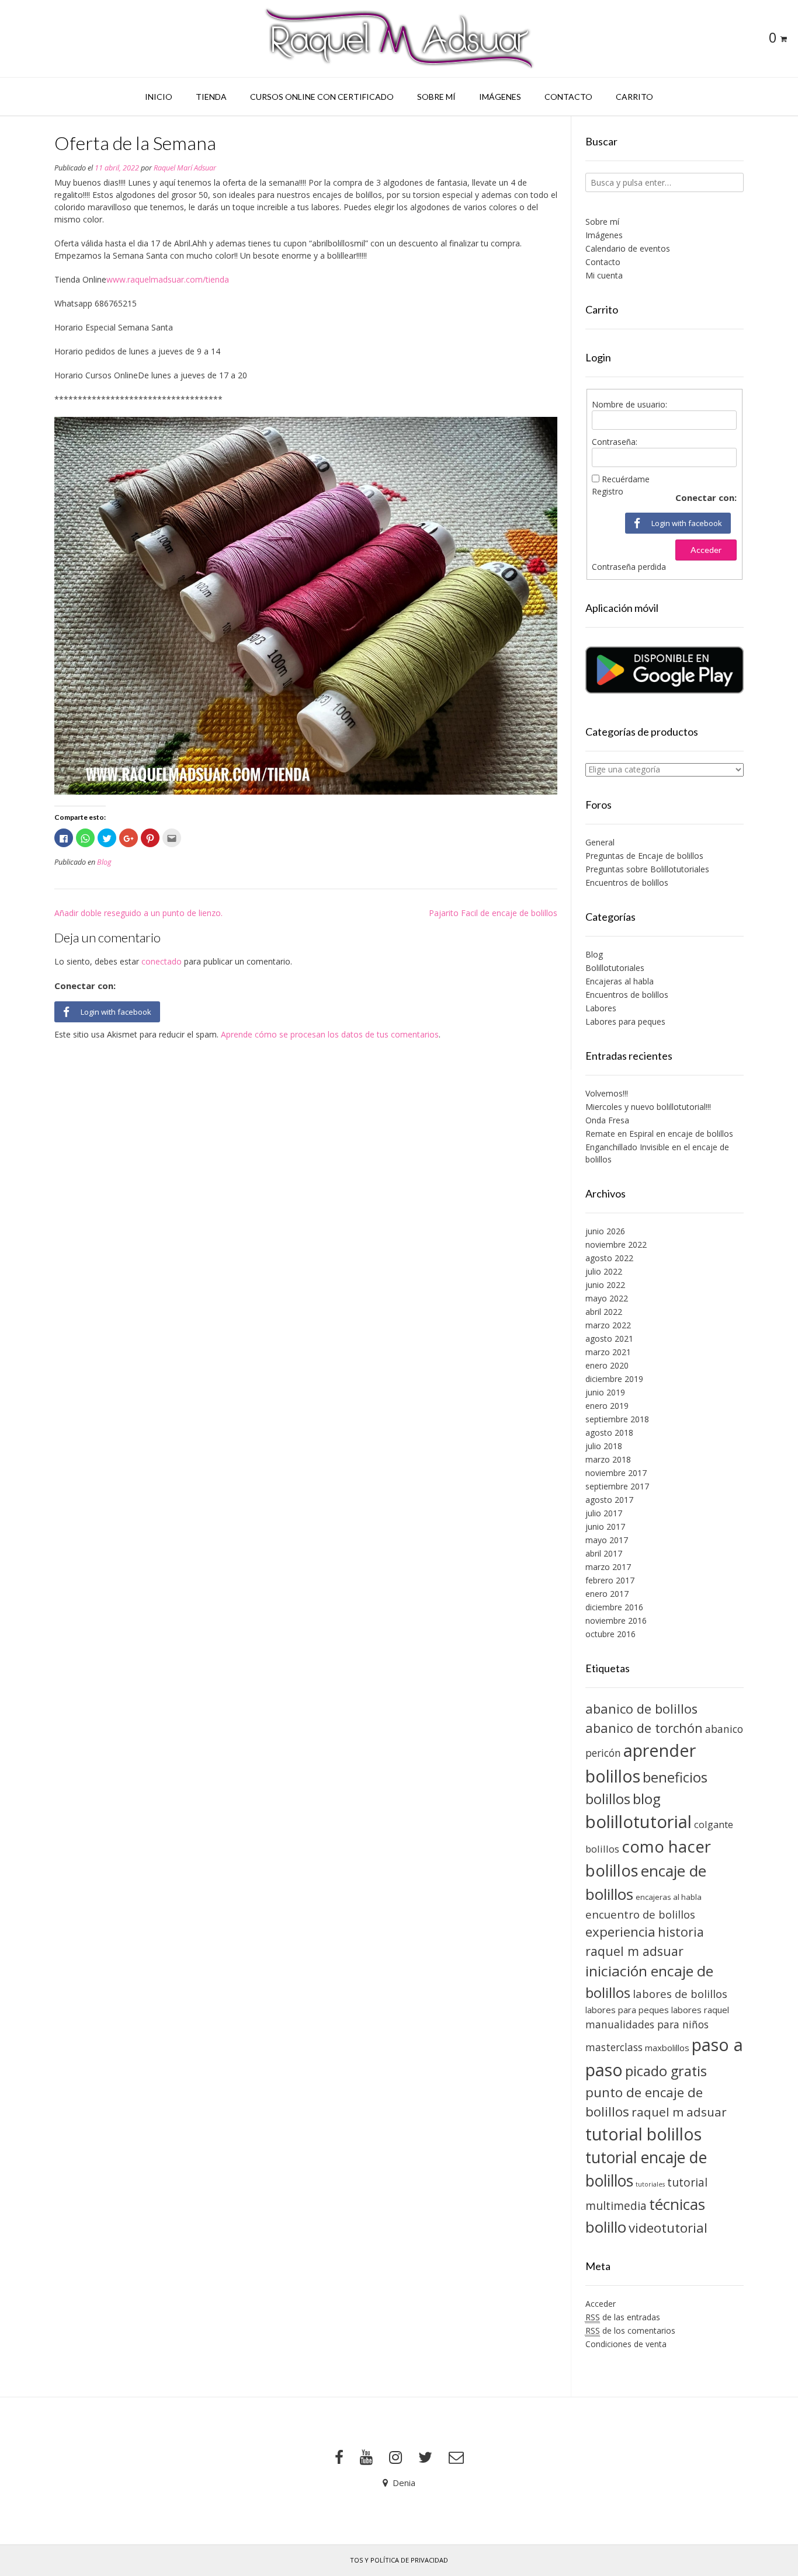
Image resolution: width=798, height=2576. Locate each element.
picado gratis (666, 2071)
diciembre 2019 (614, 1379)
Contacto (568, 97)
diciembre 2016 (614, 1607)
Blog (104, 862)
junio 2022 (605, 1285)
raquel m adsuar (679, 2112)
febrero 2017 (610, 1580)
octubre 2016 (610, 1634)
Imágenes (500, 97)
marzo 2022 (608, 1325)
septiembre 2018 (617, 1419)
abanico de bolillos (641, 1709)
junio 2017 (605, 1527)
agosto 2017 (609, 1500)
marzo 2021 (608, 1352)
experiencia (620, 1932)
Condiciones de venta (626, 2344)
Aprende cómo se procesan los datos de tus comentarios (330, 1034)
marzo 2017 (608, 1567)
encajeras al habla (669, 1897)
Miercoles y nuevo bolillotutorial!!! (648, 1107)
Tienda (211, 97)
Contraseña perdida (629, 567)
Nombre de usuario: (629, 404)
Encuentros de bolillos (627, 883)
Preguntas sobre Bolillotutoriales (647, 869)
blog (647, 1799)
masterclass (614, 2047)
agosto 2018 (609, 1433)
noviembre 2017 (616, 1473)
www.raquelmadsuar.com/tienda (168, 279)
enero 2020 (607, 1365)
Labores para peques (625, 1021)
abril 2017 (604, 1553)
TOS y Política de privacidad (399, 2560)
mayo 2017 (607, 1540)
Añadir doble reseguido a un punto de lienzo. (138, 913)
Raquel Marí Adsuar (185, 168)
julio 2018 (604, 1446)
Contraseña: (615, 442)
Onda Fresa (607, 1120)
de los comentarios (630, 2330)
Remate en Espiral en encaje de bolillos (659, 1134)
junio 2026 (605, 1231)
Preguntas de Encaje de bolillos (644, 856)
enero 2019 (607, 1406)
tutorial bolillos (643, 2134)
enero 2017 (607, 1594)
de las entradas (623, 2317)
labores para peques (627, 2010)
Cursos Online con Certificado (322, 97)
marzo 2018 (608, 1459)
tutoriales (650, 2184)
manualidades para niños (647, 2024)
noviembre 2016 (616, 1621)
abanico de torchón (644, 1728)
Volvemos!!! (607, 1093)
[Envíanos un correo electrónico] (456, 2457)
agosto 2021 (609, 1339)
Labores (601, 1008)
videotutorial (668, 2228)
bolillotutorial (639, 1822)
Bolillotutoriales (615, 968)
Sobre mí (436, 97)
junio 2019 (605, 1392)
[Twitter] (425, 2457)
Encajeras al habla (620, 981)
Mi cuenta (604, 275)
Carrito (634, 97)
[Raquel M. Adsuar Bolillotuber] (399, 39)
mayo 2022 (607, 1298)
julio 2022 (604, 1271)
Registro (608, 491)
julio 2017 (604, 1513)
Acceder (706, 550)
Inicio (159, 97)
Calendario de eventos (628, 248)
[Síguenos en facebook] (339, 2457)
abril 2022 (604, 1312)
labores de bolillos (680, 1994)
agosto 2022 (609, 1258)
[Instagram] (395, 2457)
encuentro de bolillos (640, 1914)
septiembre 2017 (617, 1486)
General (600, 842)
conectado (162, 961)
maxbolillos (667, 2048)
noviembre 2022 (616, 1245)
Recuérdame (626, 479)
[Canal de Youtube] (366, 2457)
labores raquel (700, 2010)
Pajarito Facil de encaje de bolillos (493, 913)
